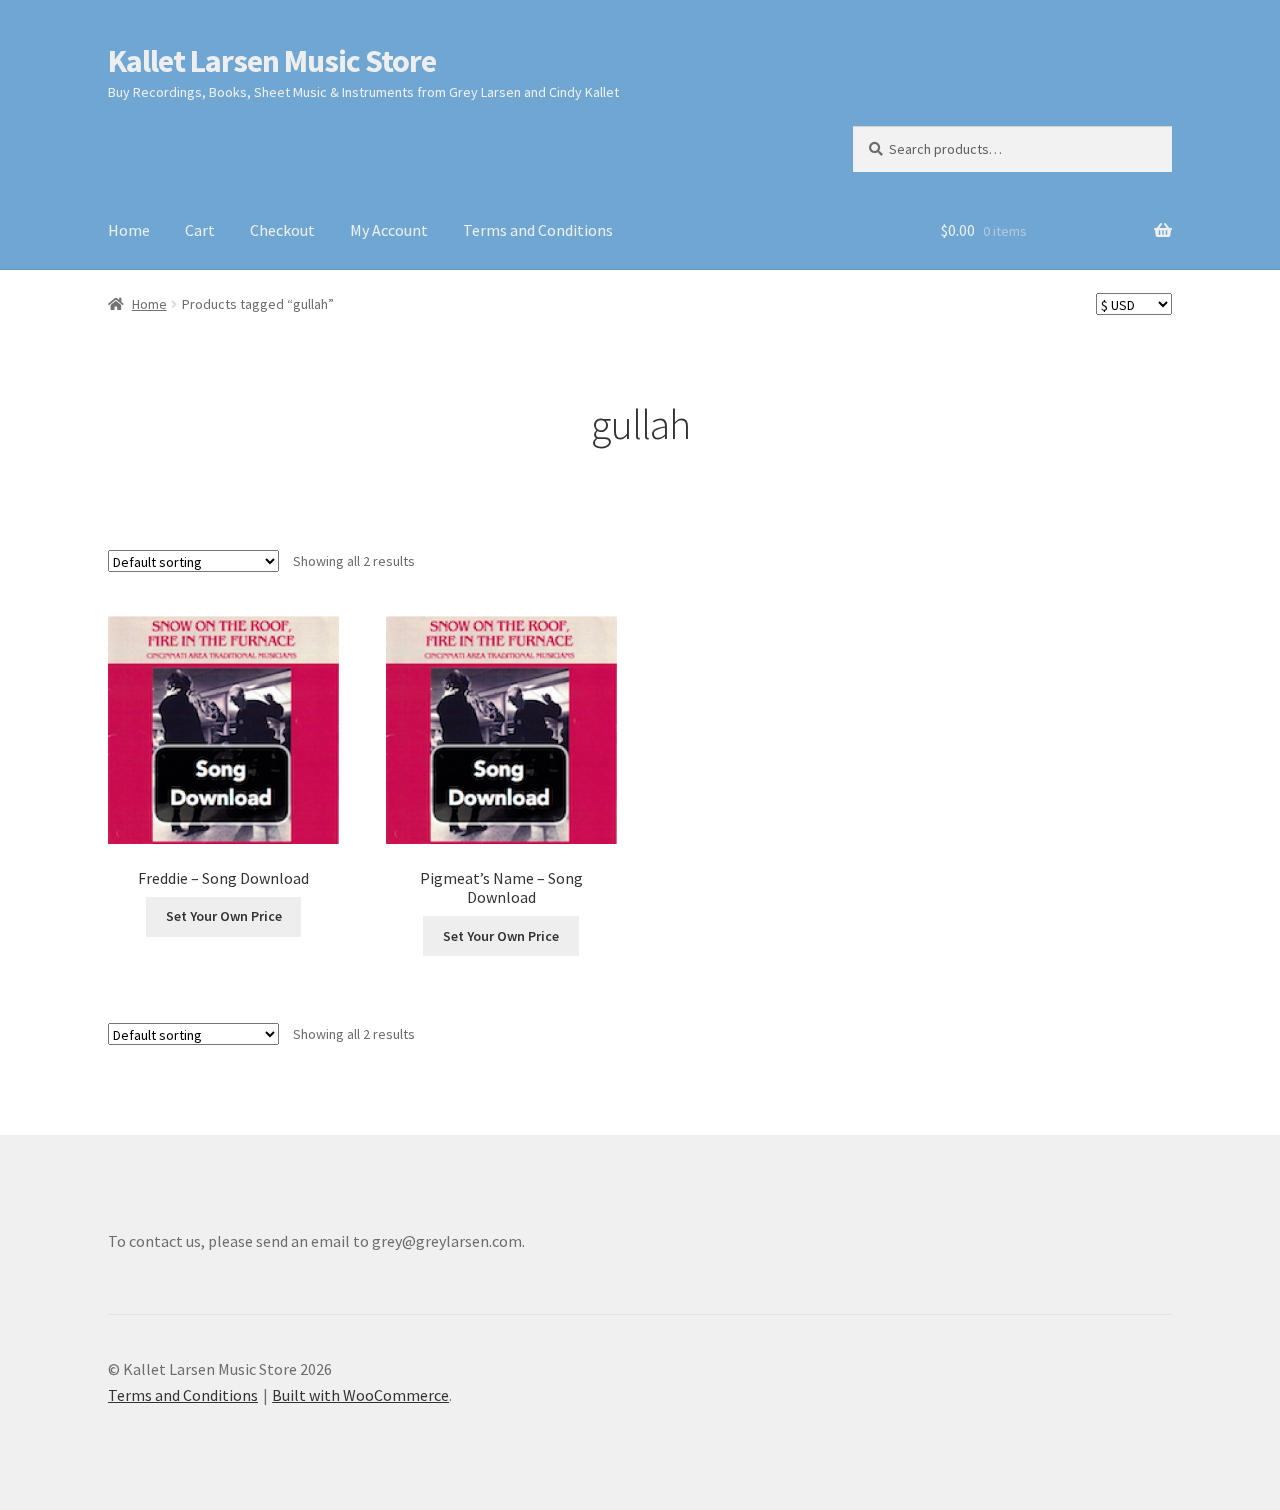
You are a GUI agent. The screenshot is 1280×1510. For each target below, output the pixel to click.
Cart (200, 230)
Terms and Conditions (538, 230)
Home (129, 230)
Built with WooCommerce (360, 1395)
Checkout (282, 230)
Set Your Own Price (224, 916)
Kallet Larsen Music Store (272, 61)
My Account (389, 230)
